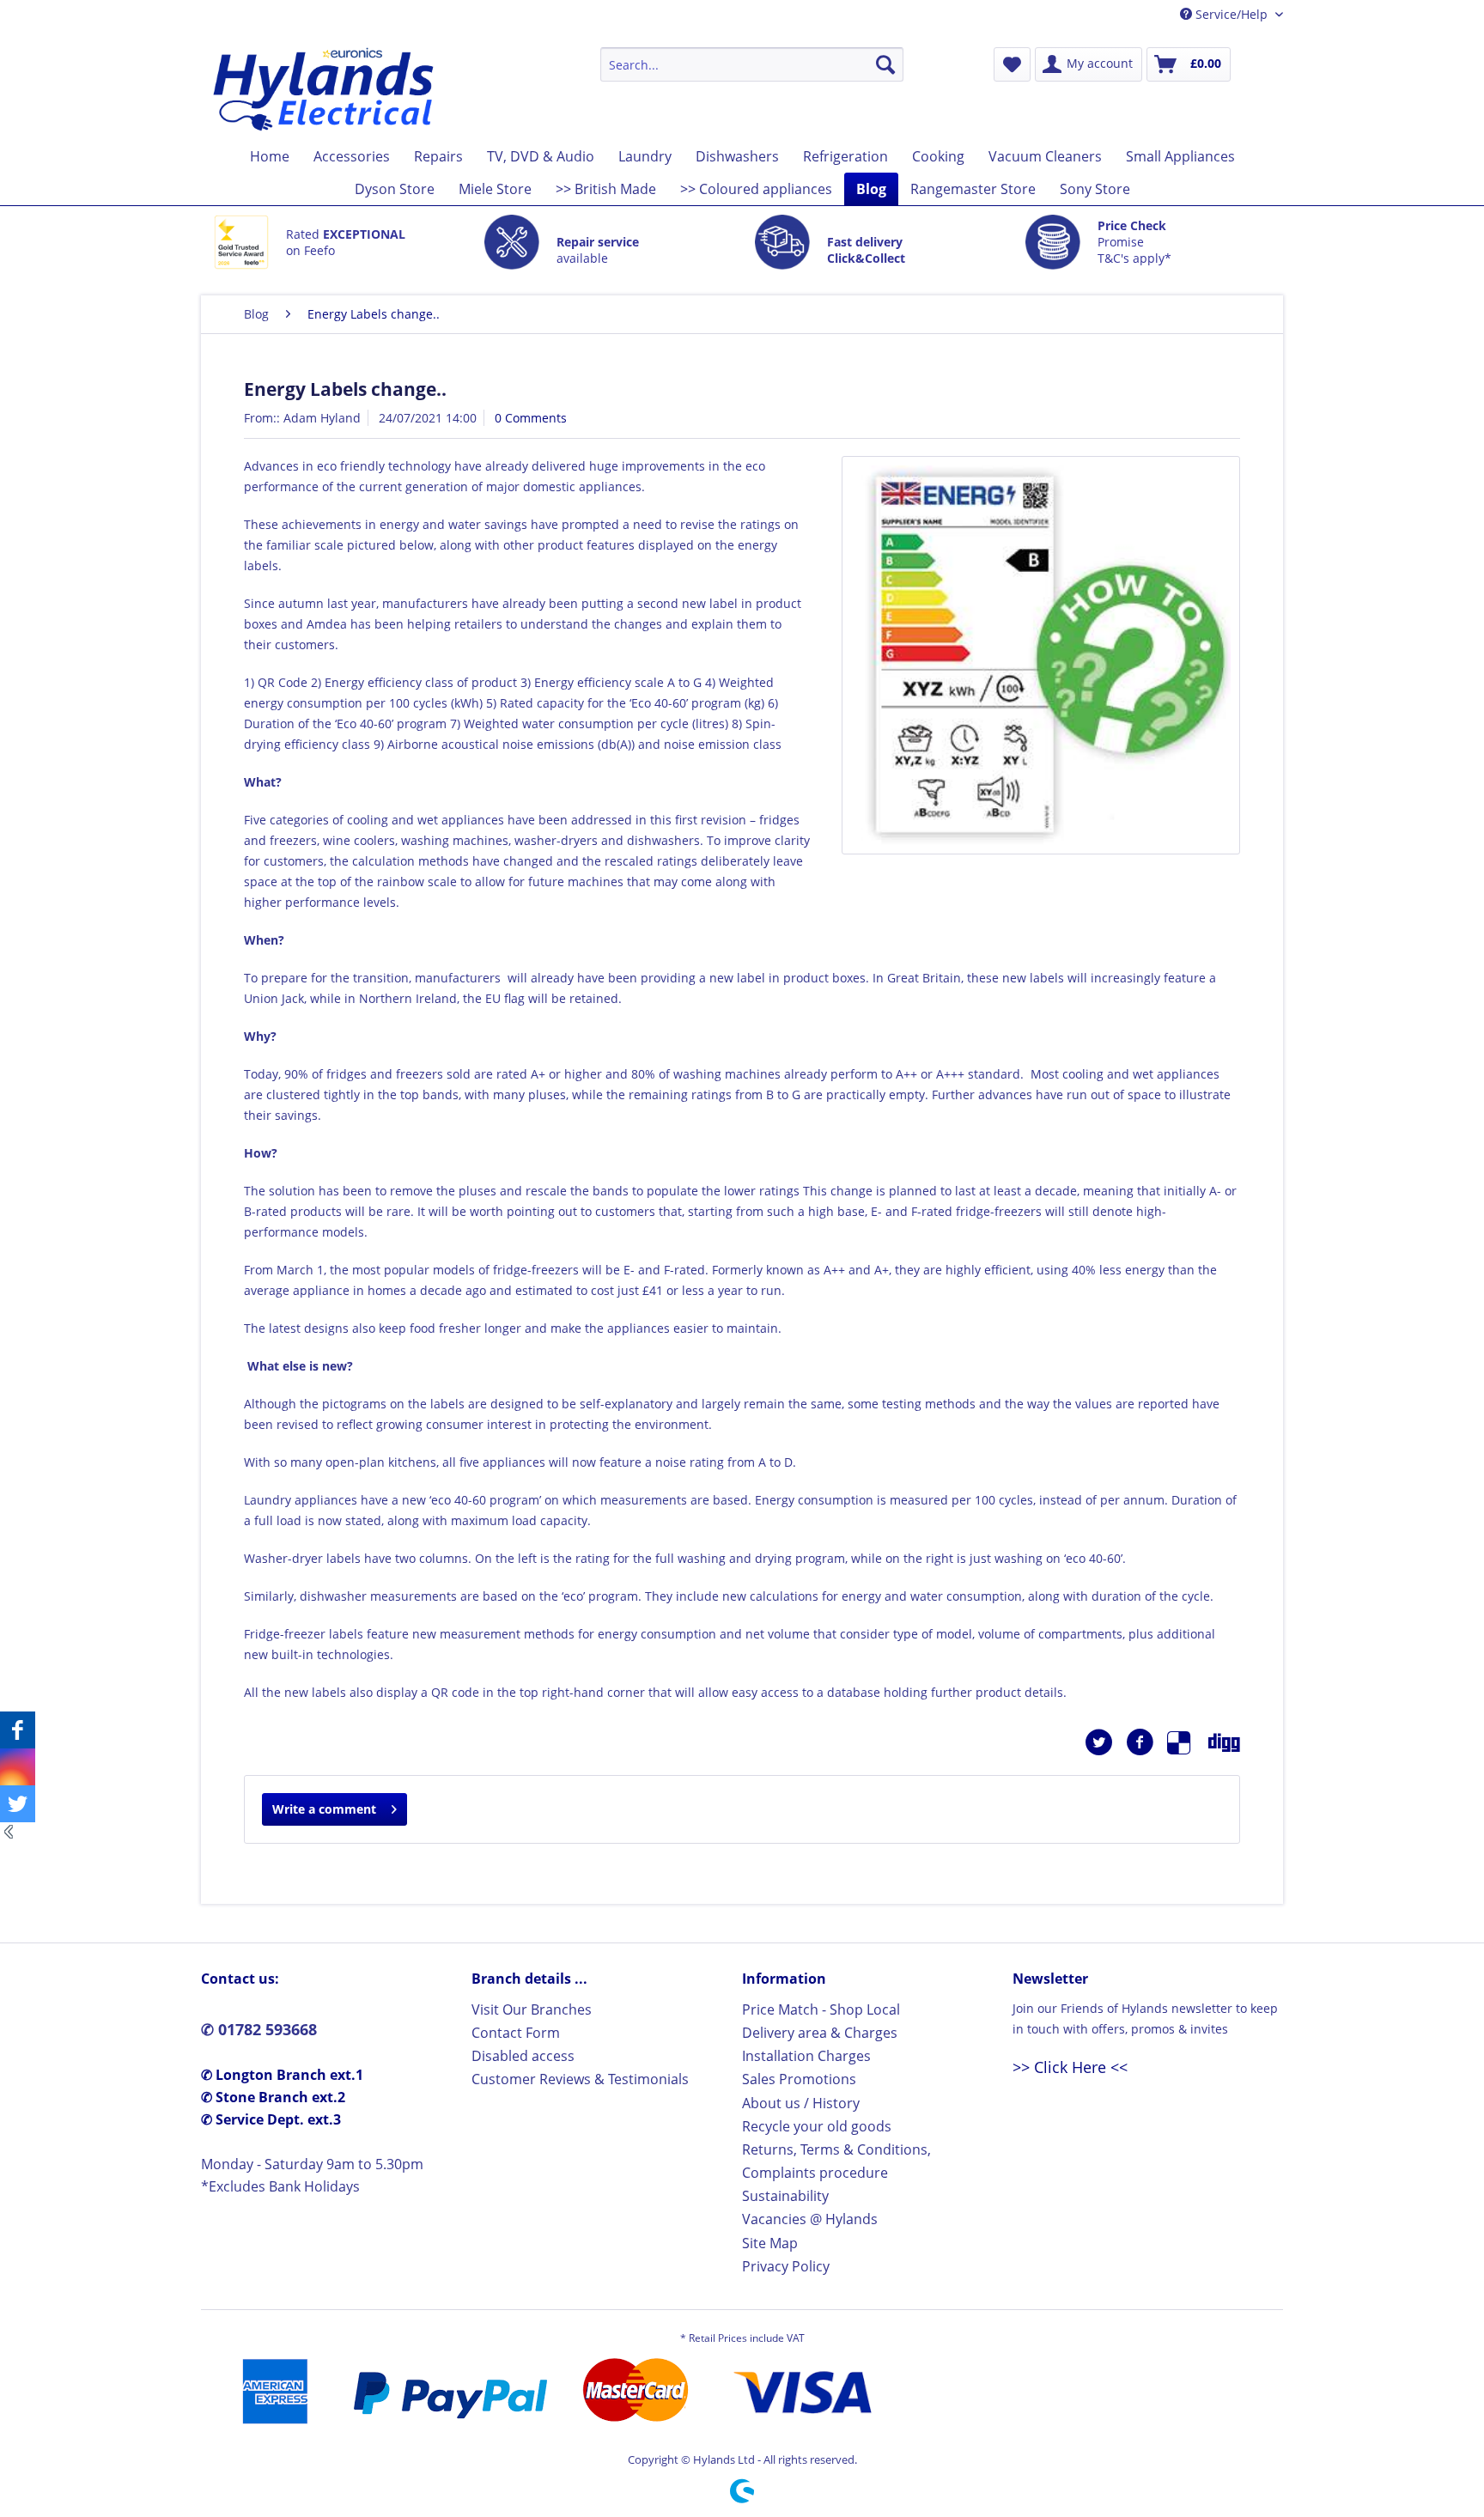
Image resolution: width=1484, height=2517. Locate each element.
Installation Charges (806, 2056)
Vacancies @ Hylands (810, 2219)
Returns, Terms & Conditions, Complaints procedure (836, 2161)
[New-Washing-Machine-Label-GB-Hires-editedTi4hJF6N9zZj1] (1041, 655)
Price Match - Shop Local (821, 2009)
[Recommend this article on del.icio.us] (1188, 1742)
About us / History (801, 2103)
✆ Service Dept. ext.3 (271, 2119)
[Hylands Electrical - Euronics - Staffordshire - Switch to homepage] (324, 89)
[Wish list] (1012, 64)
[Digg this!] (1224, 1742)
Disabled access (523, 2056)
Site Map (770, 2243)
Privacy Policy (786, 2266)
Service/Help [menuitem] (1232, 14)
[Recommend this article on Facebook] (1146, 1742)
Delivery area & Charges (820, 2033)
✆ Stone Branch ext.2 (273, 2097)
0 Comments (531, 418)
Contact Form (516, 2033)
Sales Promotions (799, 2079)
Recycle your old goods (817, 2126)
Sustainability (785, 2196)
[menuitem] (752, 64)
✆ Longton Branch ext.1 (282, 2075)
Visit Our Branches (532, 2009)
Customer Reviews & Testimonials (580, 2079)
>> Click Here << (1070, 2067)
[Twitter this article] (1105, 1742)
